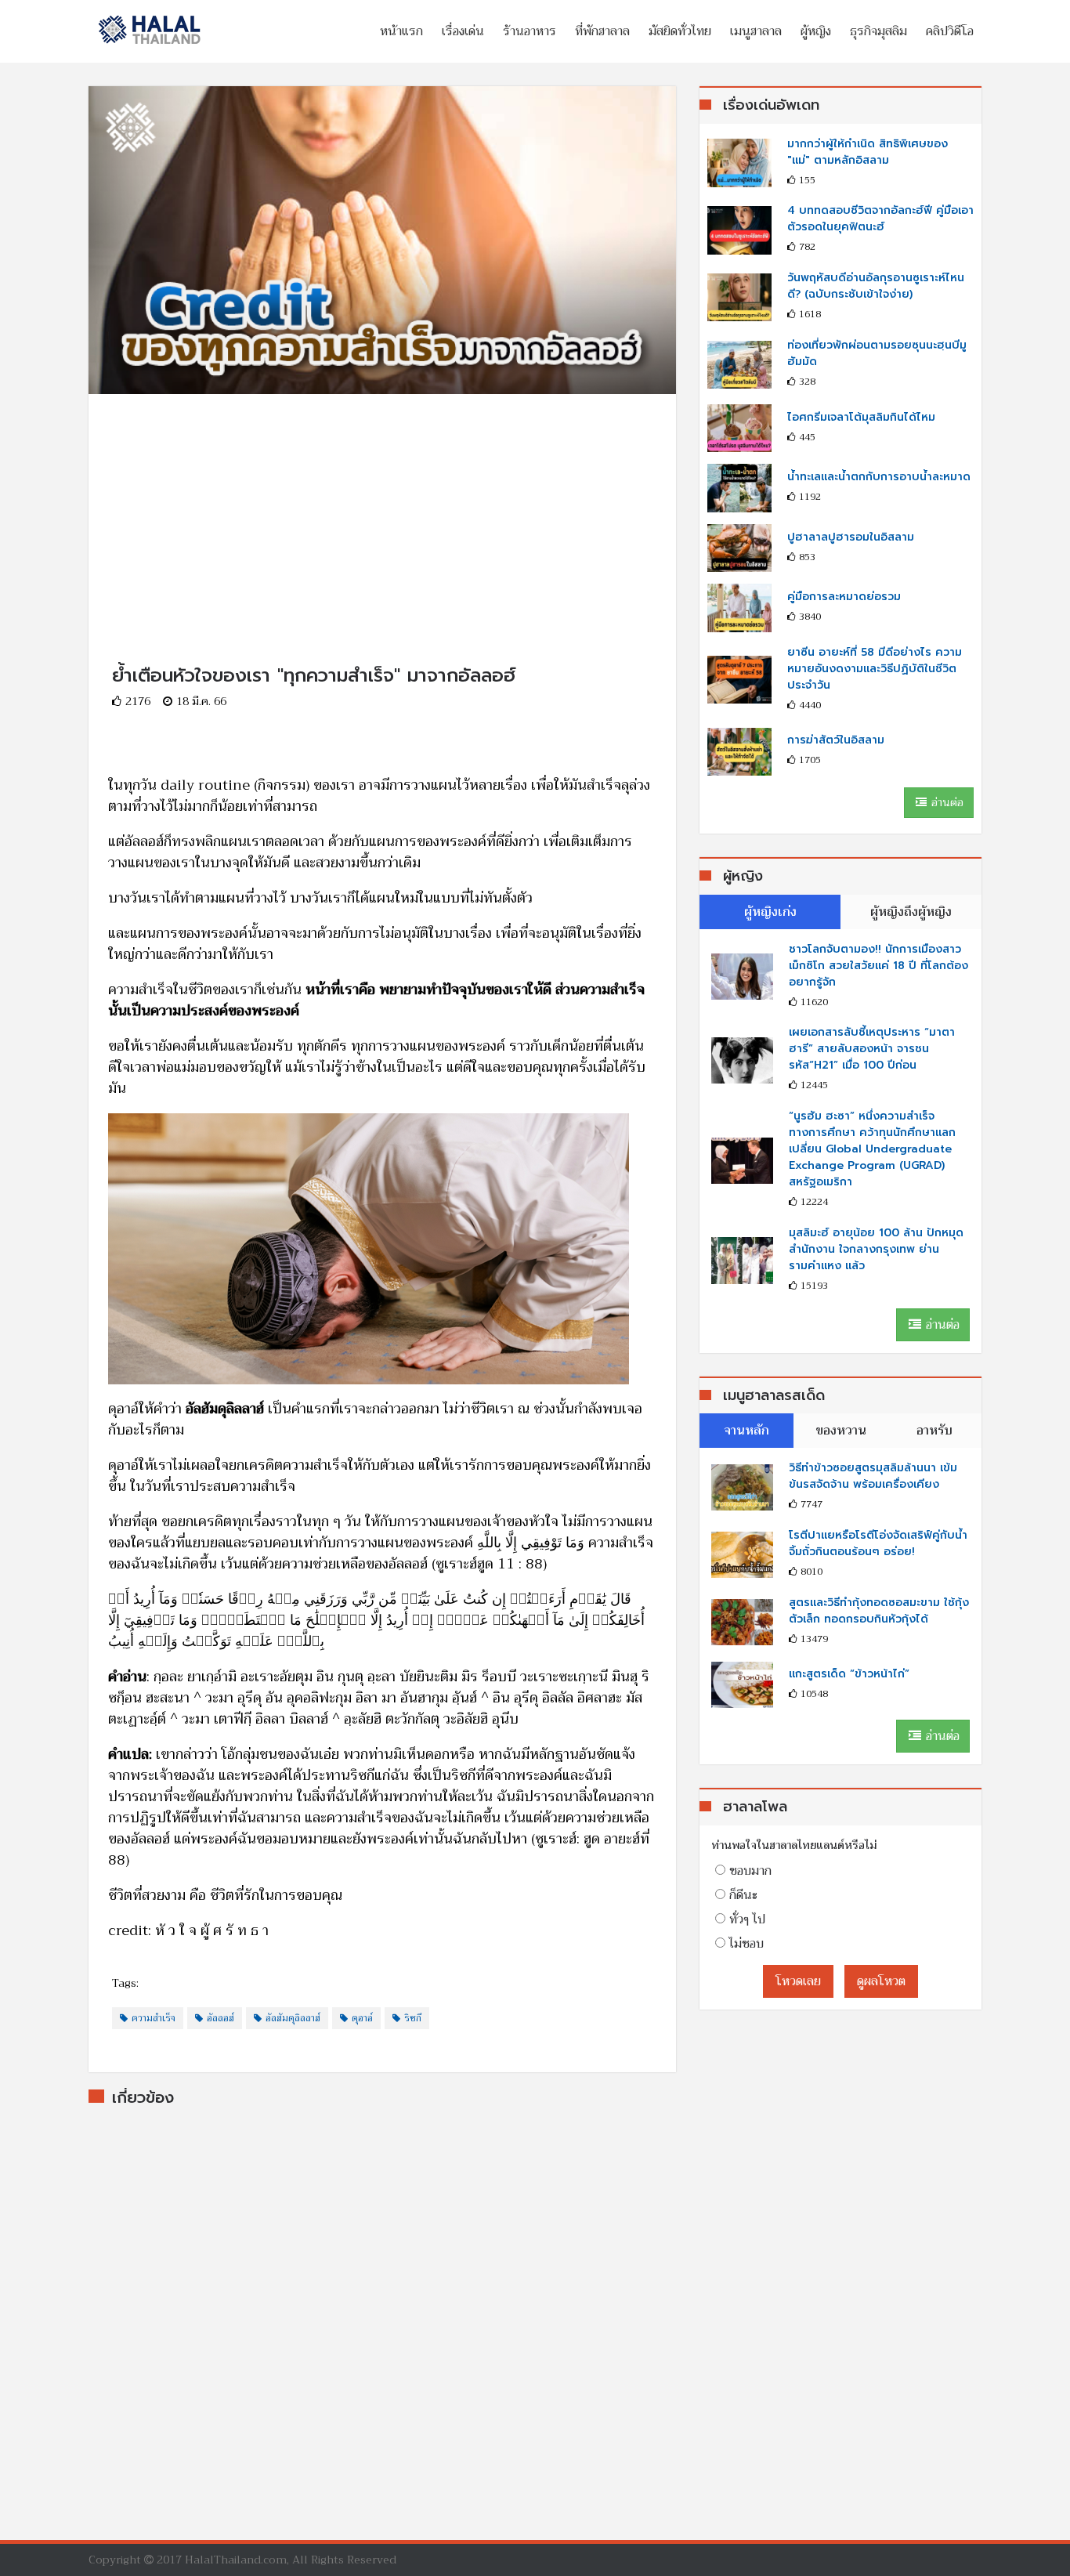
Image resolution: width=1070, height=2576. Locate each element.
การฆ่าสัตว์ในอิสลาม (836, 740)
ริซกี (413, 2018)
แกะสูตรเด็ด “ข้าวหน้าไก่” (849, 1674)
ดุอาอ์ (362, 2018)
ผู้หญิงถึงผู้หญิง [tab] (911, 912)
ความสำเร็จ (154, 2018)
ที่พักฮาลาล (602, 31)
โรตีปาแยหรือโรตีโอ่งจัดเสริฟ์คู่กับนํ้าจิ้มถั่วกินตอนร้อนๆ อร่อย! (878, 1543)
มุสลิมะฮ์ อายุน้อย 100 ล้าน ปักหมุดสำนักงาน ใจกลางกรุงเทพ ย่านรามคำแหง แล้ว (876, 1249)
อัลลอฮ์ (221, 2018)
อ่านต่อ (946, 802)
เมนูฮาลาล (756, 31)
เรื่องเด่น (463, 31)
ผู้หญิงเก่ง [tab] (770, 912)
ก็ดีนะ (743, 1895)
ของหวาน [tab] (841, 1431)
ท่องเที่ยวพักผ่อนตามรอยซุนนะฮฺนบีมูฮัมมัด (877, 353)
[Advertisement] (382, 504)
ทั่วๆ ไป (747, 1919)
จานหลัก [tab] (746, 1431)
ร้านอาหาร (530, 31)
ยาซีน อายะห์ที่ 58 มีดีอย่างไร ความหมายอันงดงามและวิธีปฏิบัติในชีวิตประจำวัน (875, 669)
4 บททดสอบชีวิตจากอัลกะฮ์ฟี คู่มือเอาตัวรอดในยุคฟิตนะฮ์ (880, 219)
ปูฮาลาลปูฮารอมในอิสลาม (851, 537)
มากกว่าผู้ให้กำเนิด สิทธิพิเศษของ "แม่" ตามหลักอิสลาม (868, 152)
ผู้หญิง (816, 31)
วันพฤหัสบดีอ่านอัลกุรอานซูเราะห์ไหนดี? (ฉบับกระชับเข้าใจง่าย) (876, 286)
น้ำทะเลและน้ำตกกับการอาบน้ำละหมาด (879, 477)
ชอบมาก (750, 1871)
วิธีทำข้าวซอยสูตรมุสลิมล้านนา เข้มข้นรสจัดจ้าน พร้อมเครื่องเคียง (873, 1476)
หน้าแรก (401, 31)
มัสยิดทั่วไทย (680, 31)
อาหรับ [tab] (934, 1431)
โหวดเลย (798, 1981)
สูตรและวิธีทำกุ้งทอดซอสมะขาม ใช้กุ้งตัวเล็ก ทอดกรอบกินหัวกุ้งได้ (879, 1611)
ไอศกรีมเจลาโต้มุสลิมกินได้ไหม (861, 417)
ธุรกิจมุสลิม (878, 31)
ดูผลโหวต (881, 1981)
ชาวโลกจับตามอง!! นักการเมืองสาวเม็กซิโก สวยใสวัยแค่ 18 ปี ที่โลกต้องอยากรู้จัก (878, 966)
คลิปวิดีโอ (950, 31)
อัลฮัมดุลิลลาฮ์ (293, 2018)
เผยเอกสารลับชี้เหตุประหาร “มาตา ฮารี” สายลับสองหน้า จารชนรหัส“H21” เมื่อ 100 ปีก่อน (872, 1049)
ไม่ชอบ (746, 1944)
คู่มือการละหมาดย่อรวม (844, 597)
